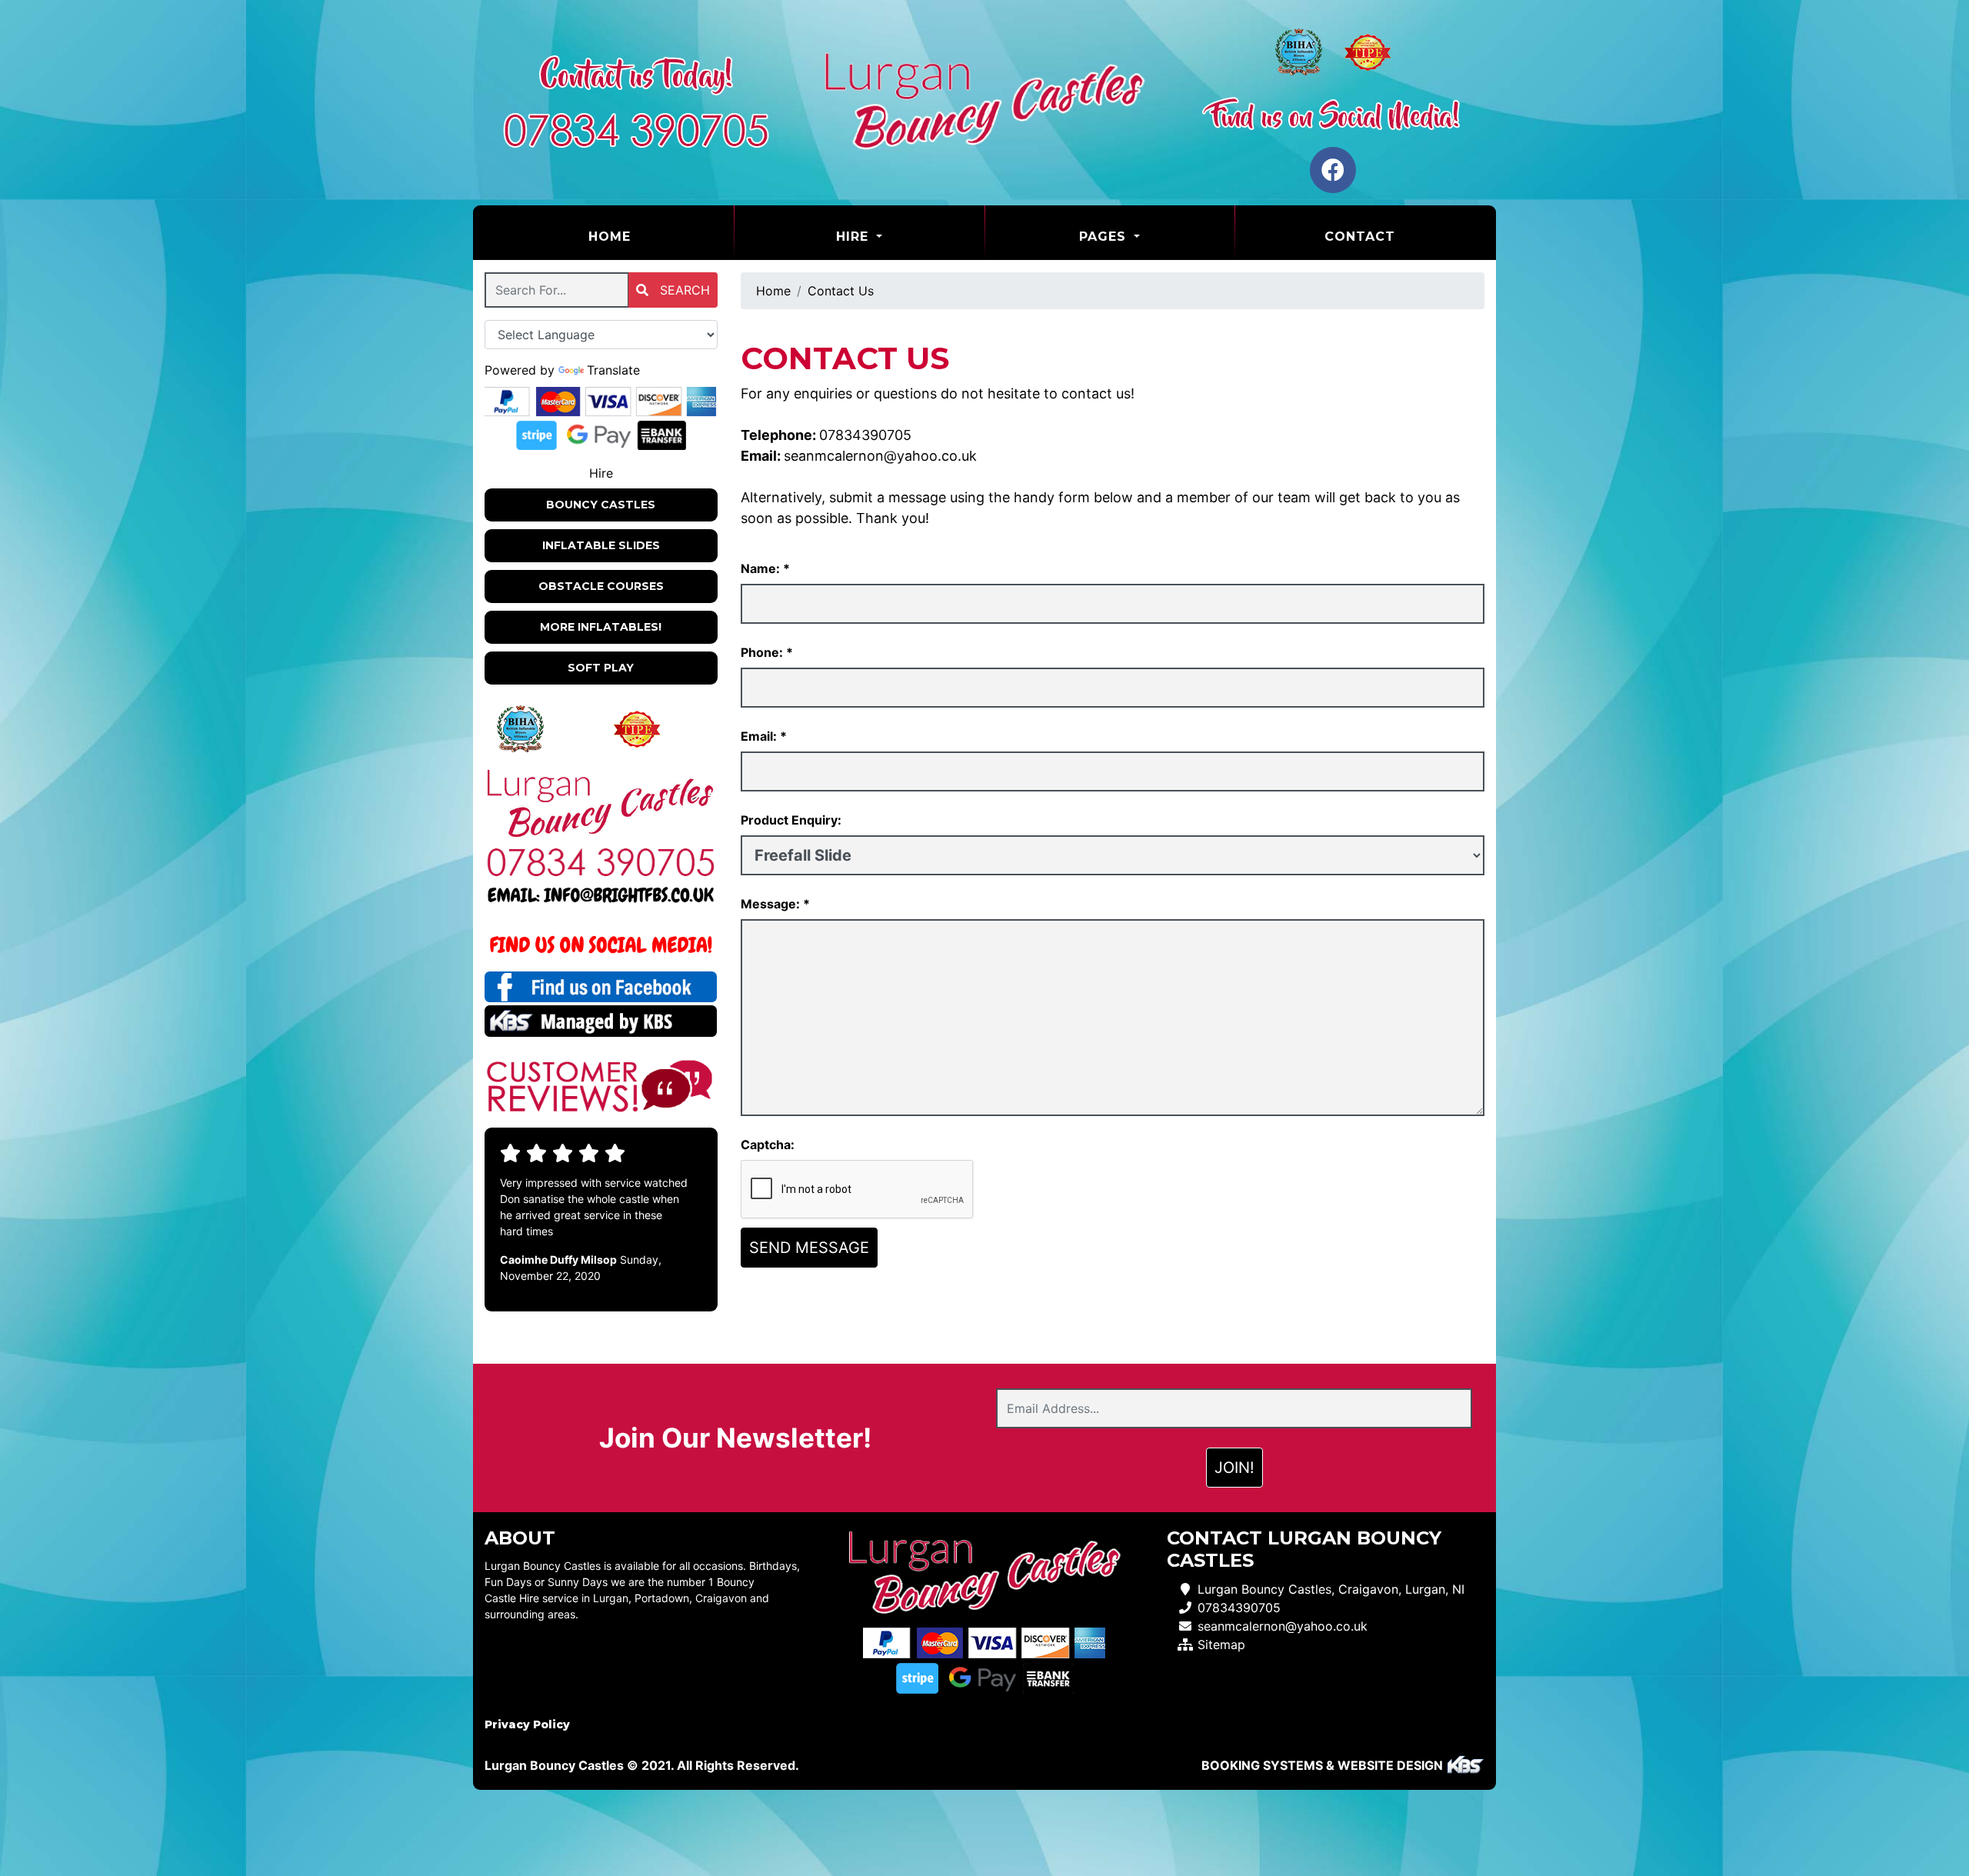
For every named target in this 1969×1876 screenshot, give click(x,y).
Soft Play (601, 668)
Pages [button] (1105, 237)
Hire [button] (855, 237)
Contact (1360, 237)
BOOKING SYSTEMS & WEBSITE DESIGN (1322, 1765)
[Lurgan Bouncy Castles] (984, 103)
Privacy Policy (527, 1724)
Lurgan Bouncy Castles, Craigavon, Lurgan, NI (1331, 1589)
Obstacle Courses (601, 586)
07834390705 (865, 435)
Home (648, 236)
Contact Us (841, 291)
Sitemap (1221, 1644)
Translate (613, 370)
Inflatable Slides (601, 545)
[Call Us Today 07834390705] (601, 862)
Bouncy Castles (601, 505)
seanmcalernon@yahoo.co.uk (880, 456)
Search (683, 290)
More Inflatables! (601, 627)
